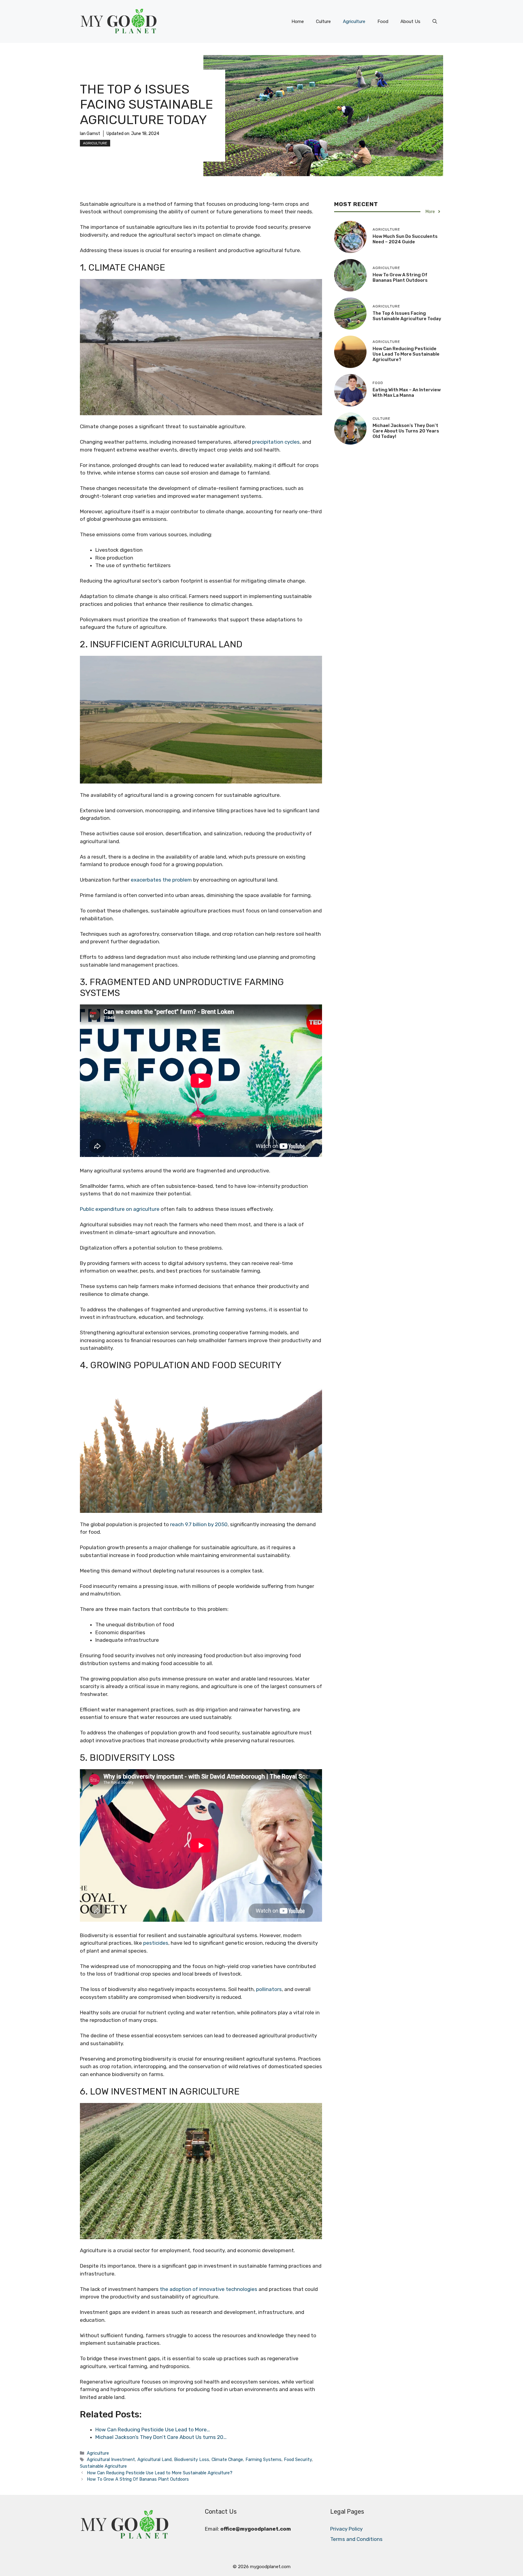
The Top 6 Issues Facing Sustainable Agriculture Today (407, 316)
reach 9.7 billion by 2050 (199, 1524)
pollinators (269, 1989)
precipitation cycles (276, 442)
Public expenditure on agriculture (120, 1209)
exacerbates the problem (161, 880)
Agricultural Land (155, 2459)
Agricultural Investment (111, 2459)
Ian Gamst (90, 134)
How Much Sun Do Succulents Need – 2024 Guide (405, 239)
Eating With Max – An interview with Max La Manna (407, 393)
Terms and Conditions (356, 2539)
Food (383, 21)
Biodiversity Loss (192, 2459)
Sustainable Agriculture (103, 2466)
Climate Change (227, 2459)
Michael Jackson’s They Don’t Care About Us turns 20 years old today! (406, 431)
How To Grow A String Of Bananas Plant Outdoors (138, 2479)
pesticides (156, 1943)
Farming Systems (263, 2459)
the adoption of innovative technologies (209, 2289)
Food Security (298, 2459)
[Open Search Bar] (435, 21)
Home (298, 21)
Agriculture (354, 21)
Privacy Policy (346, 2529)
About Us (410, 21)
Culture (323, 21)
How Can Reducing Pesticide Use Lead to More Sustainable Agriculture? (160, 2473)
